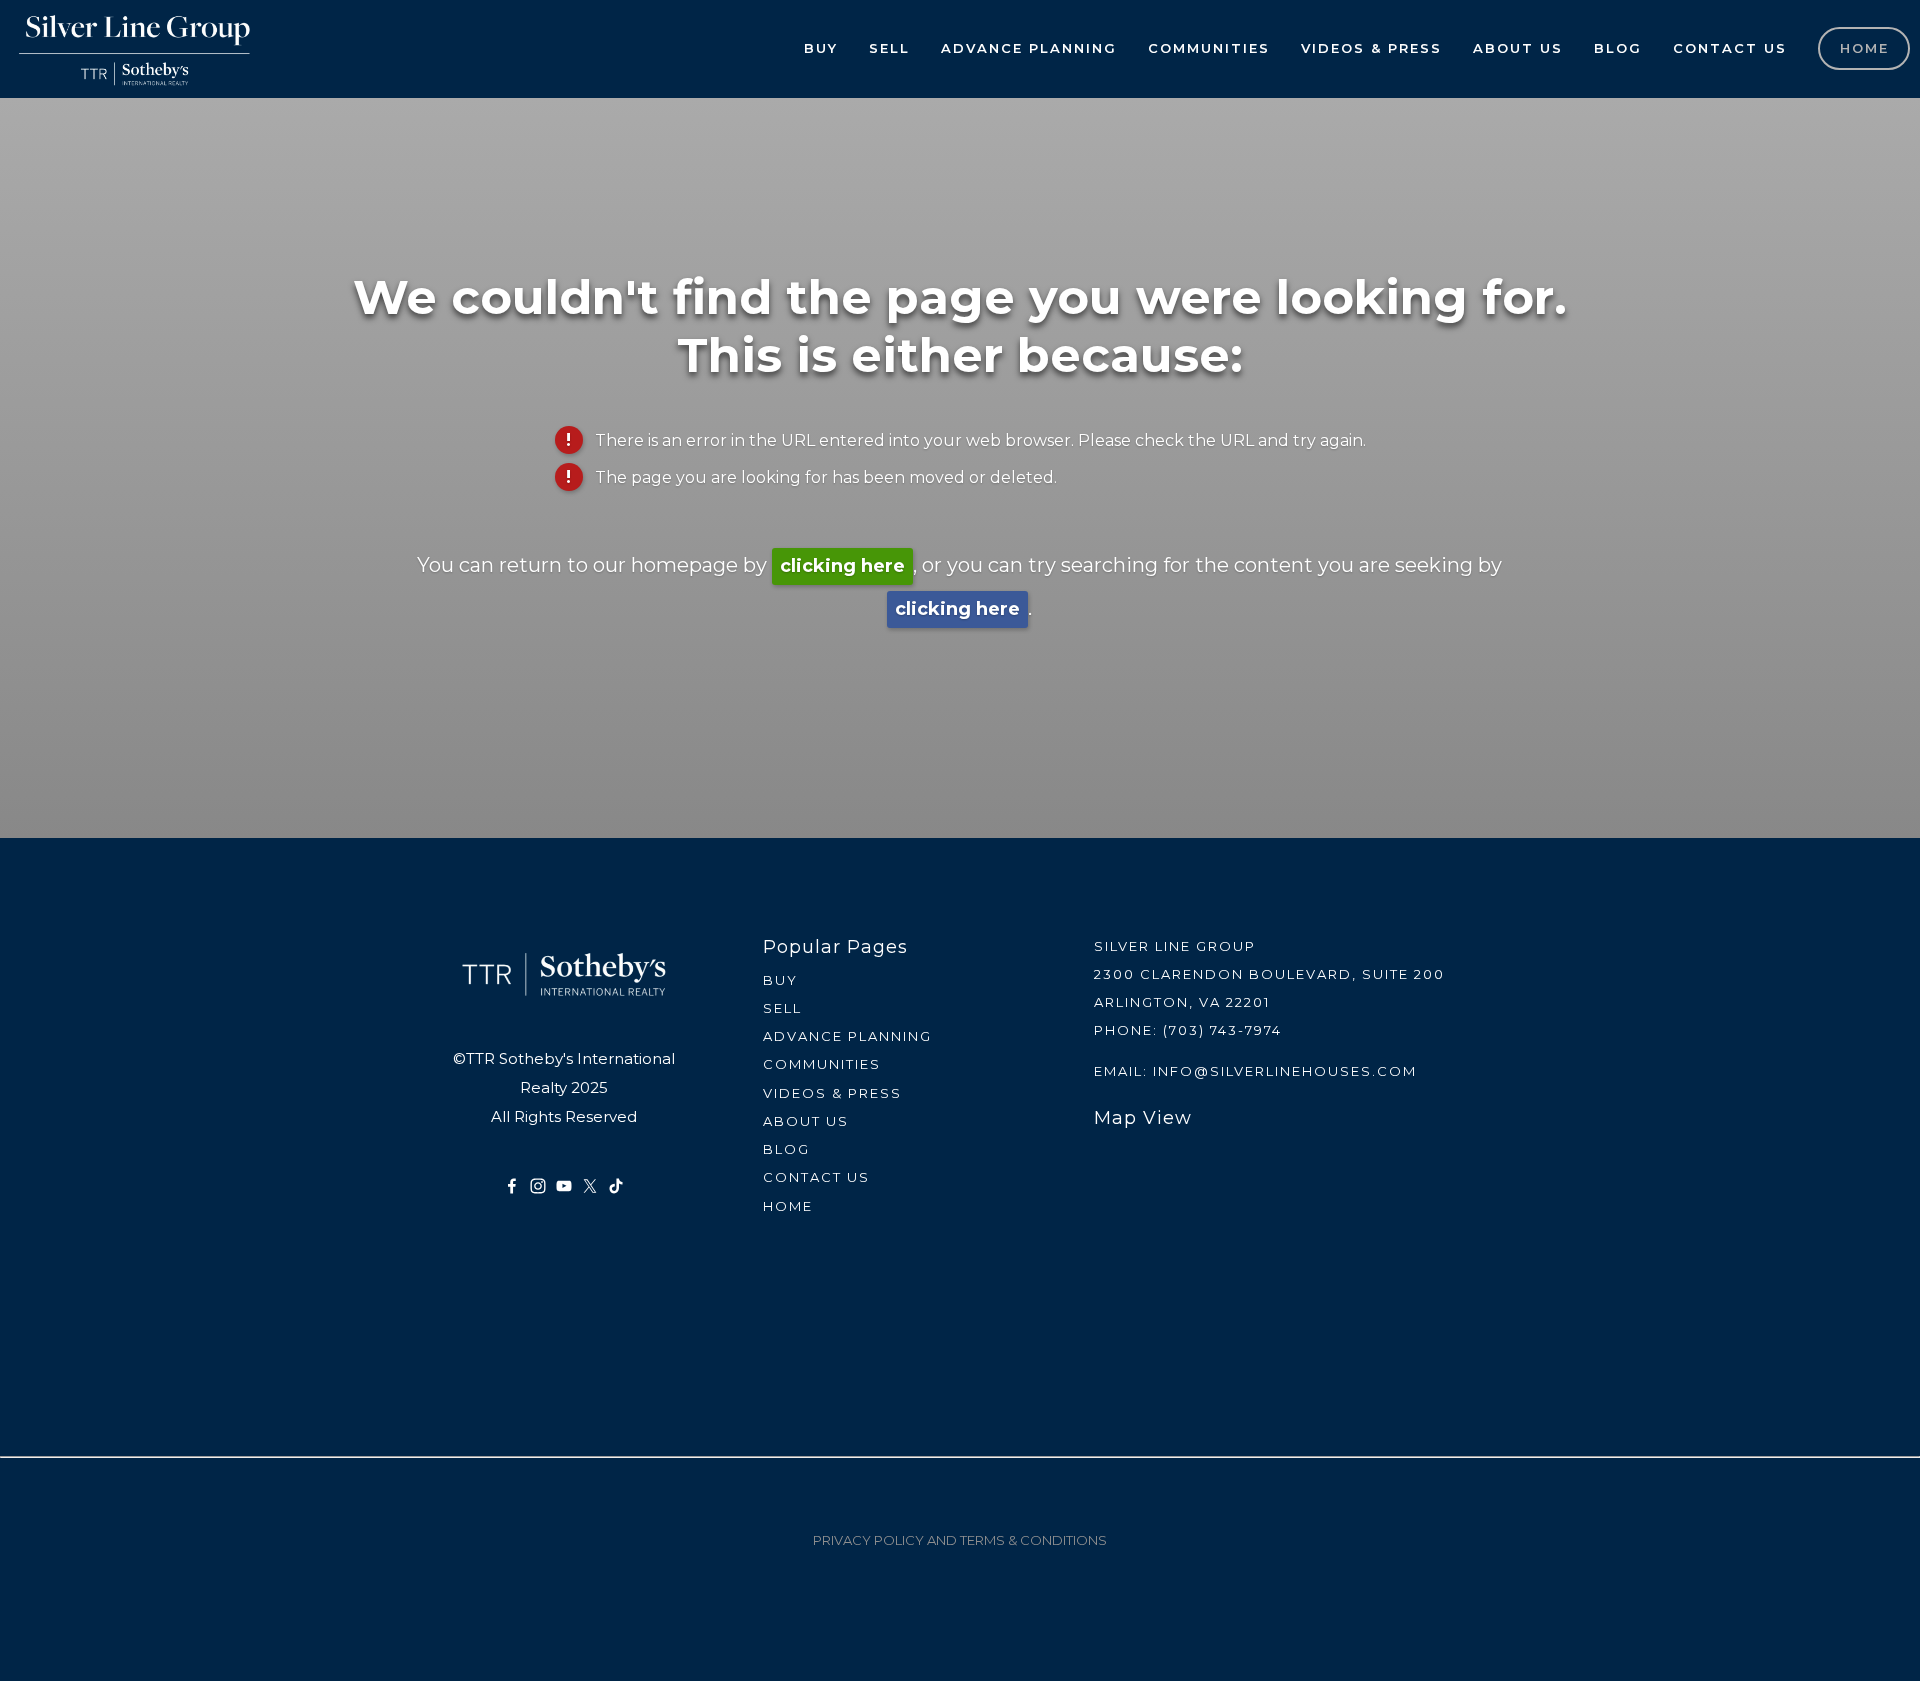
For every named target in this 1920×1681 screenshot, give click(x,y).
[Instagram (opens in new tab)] (538, 1186)
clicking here (842, 566)
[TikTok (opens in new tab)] (616, 1186)
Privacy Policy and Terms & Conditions (960, 1540)
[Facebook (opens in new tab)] (512, 1186)
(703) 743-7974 (1222, 1030)
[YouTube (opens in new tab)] (564, 1186)
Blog (1618, 48)
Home (1864, 48)
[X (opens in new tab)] (590, 1186)
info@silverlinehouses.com (1285, 1071)
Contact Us (1730, 48)
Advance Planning (1029, 48)
